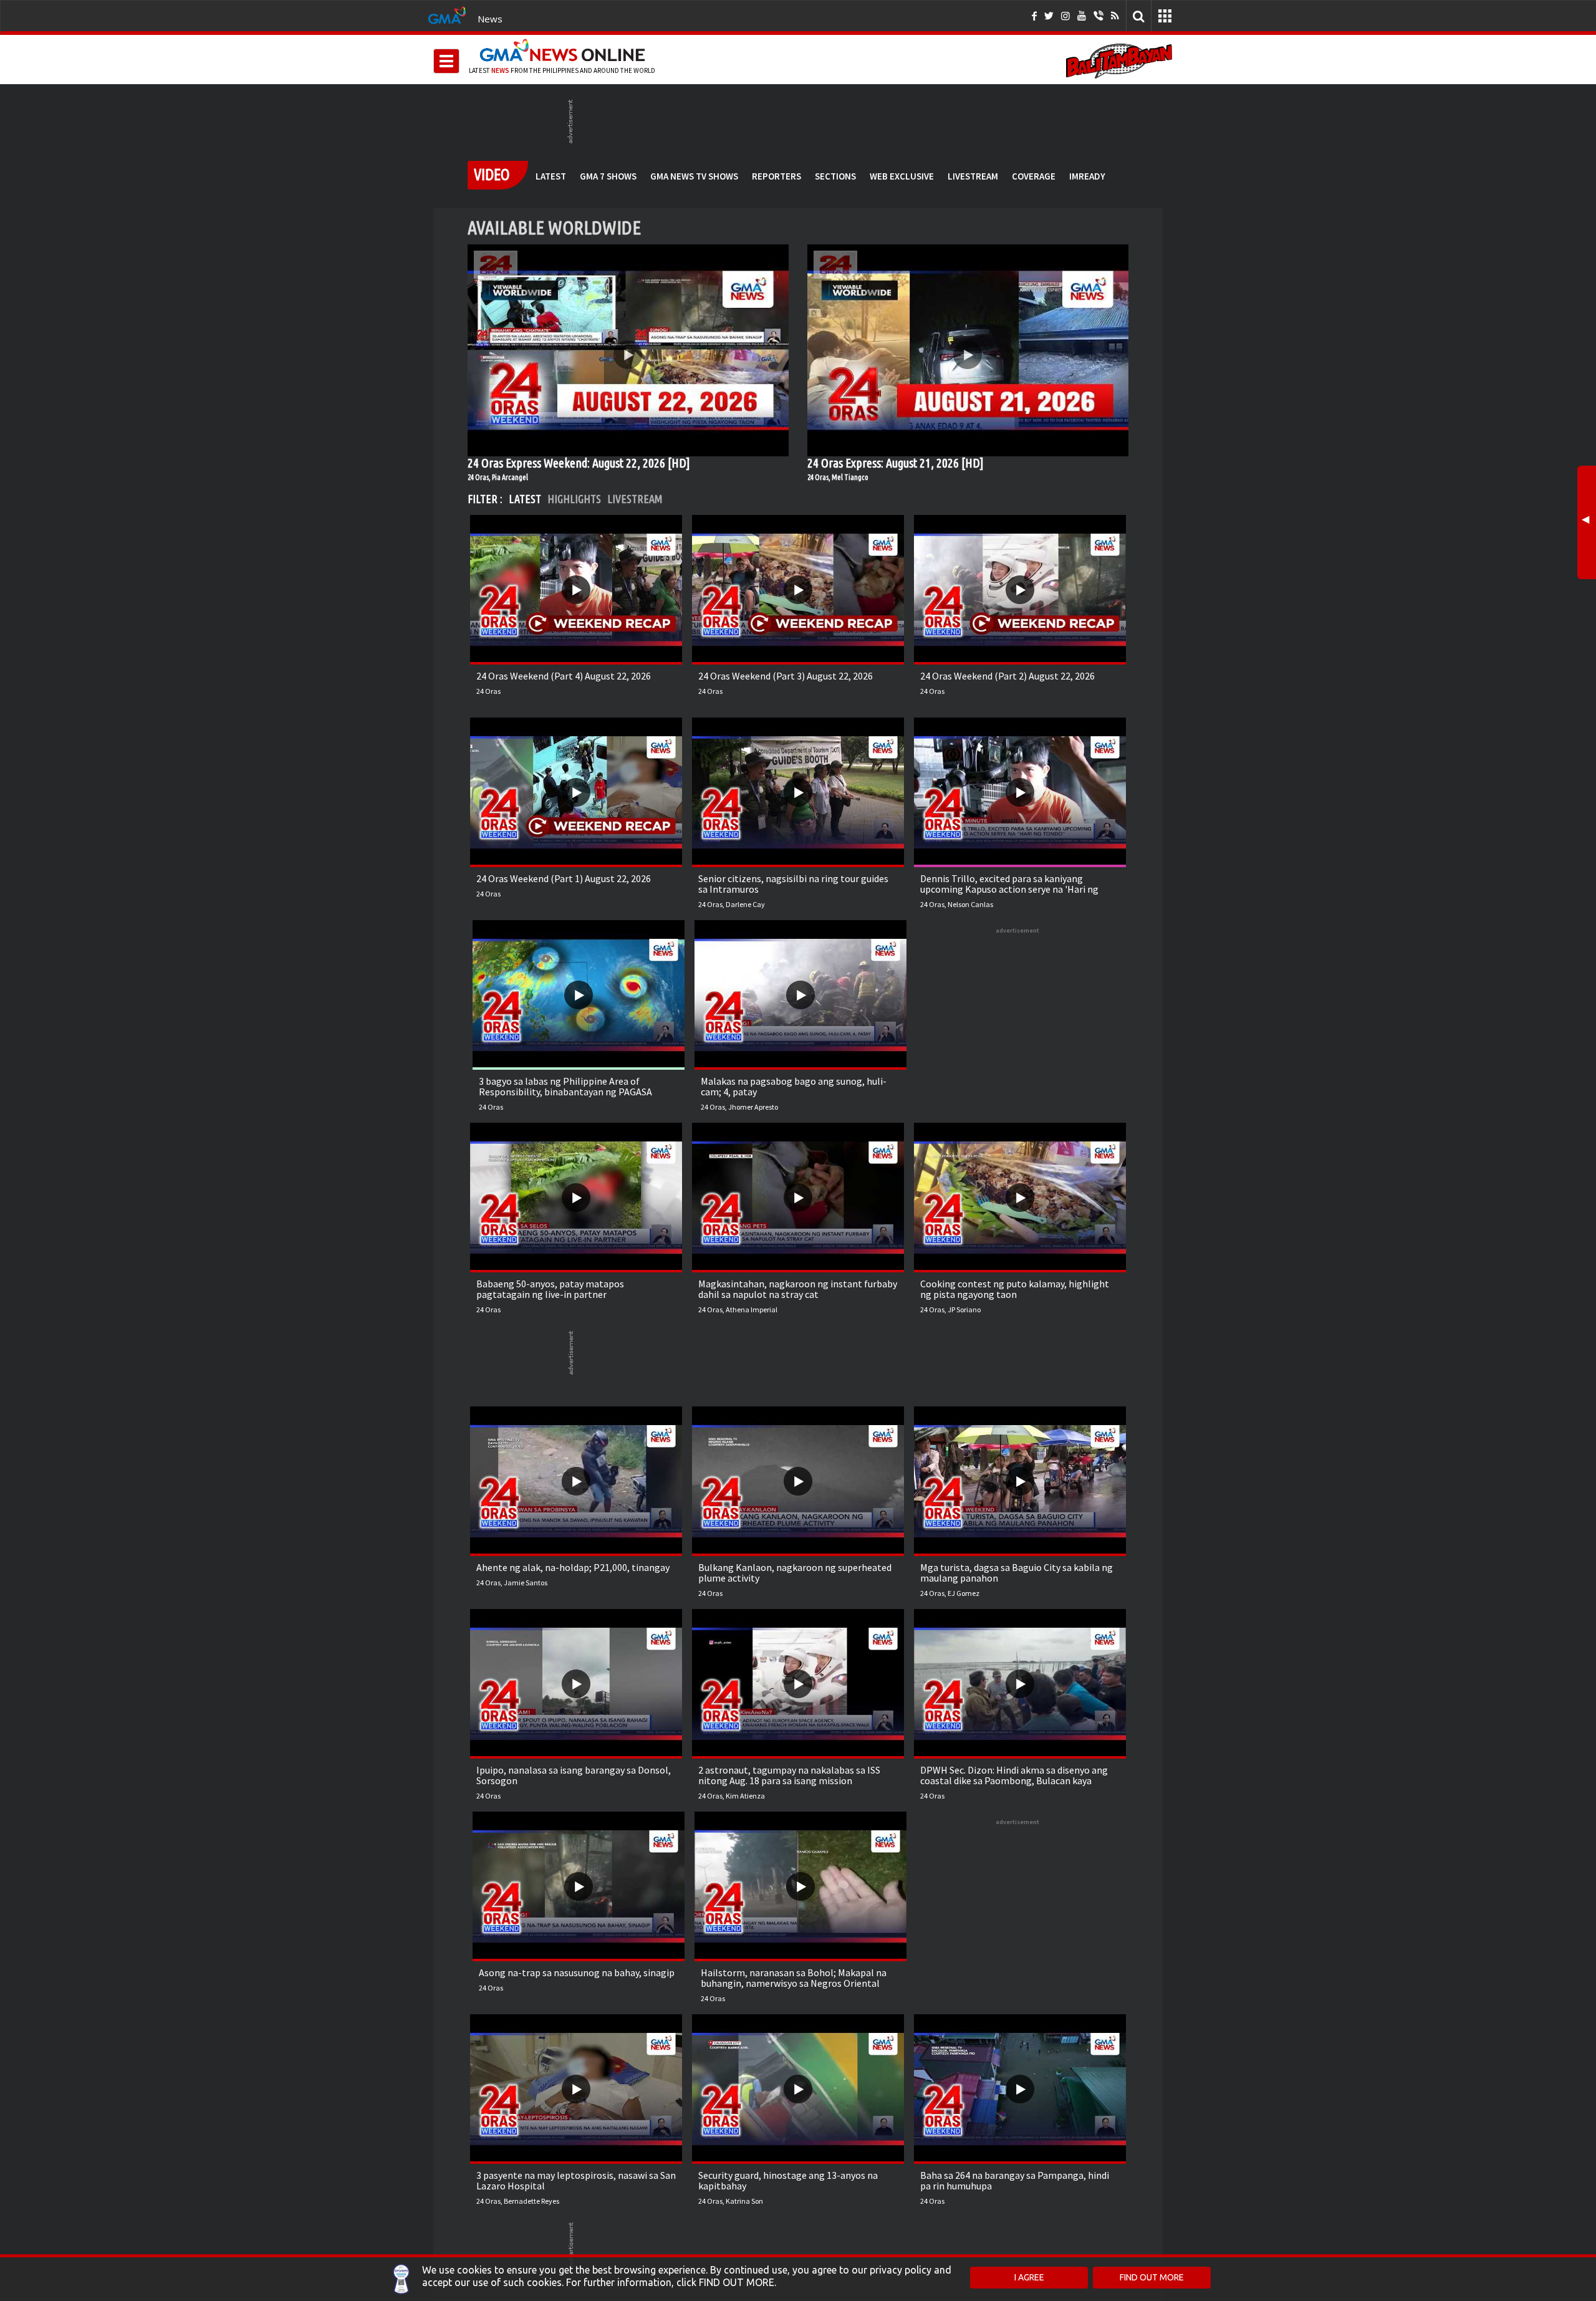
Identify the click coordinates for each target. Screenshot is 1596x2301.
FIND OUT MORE (1152, 2277)
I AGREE (1029, 2277)
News (490, 19)
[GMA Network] (447, 14)
